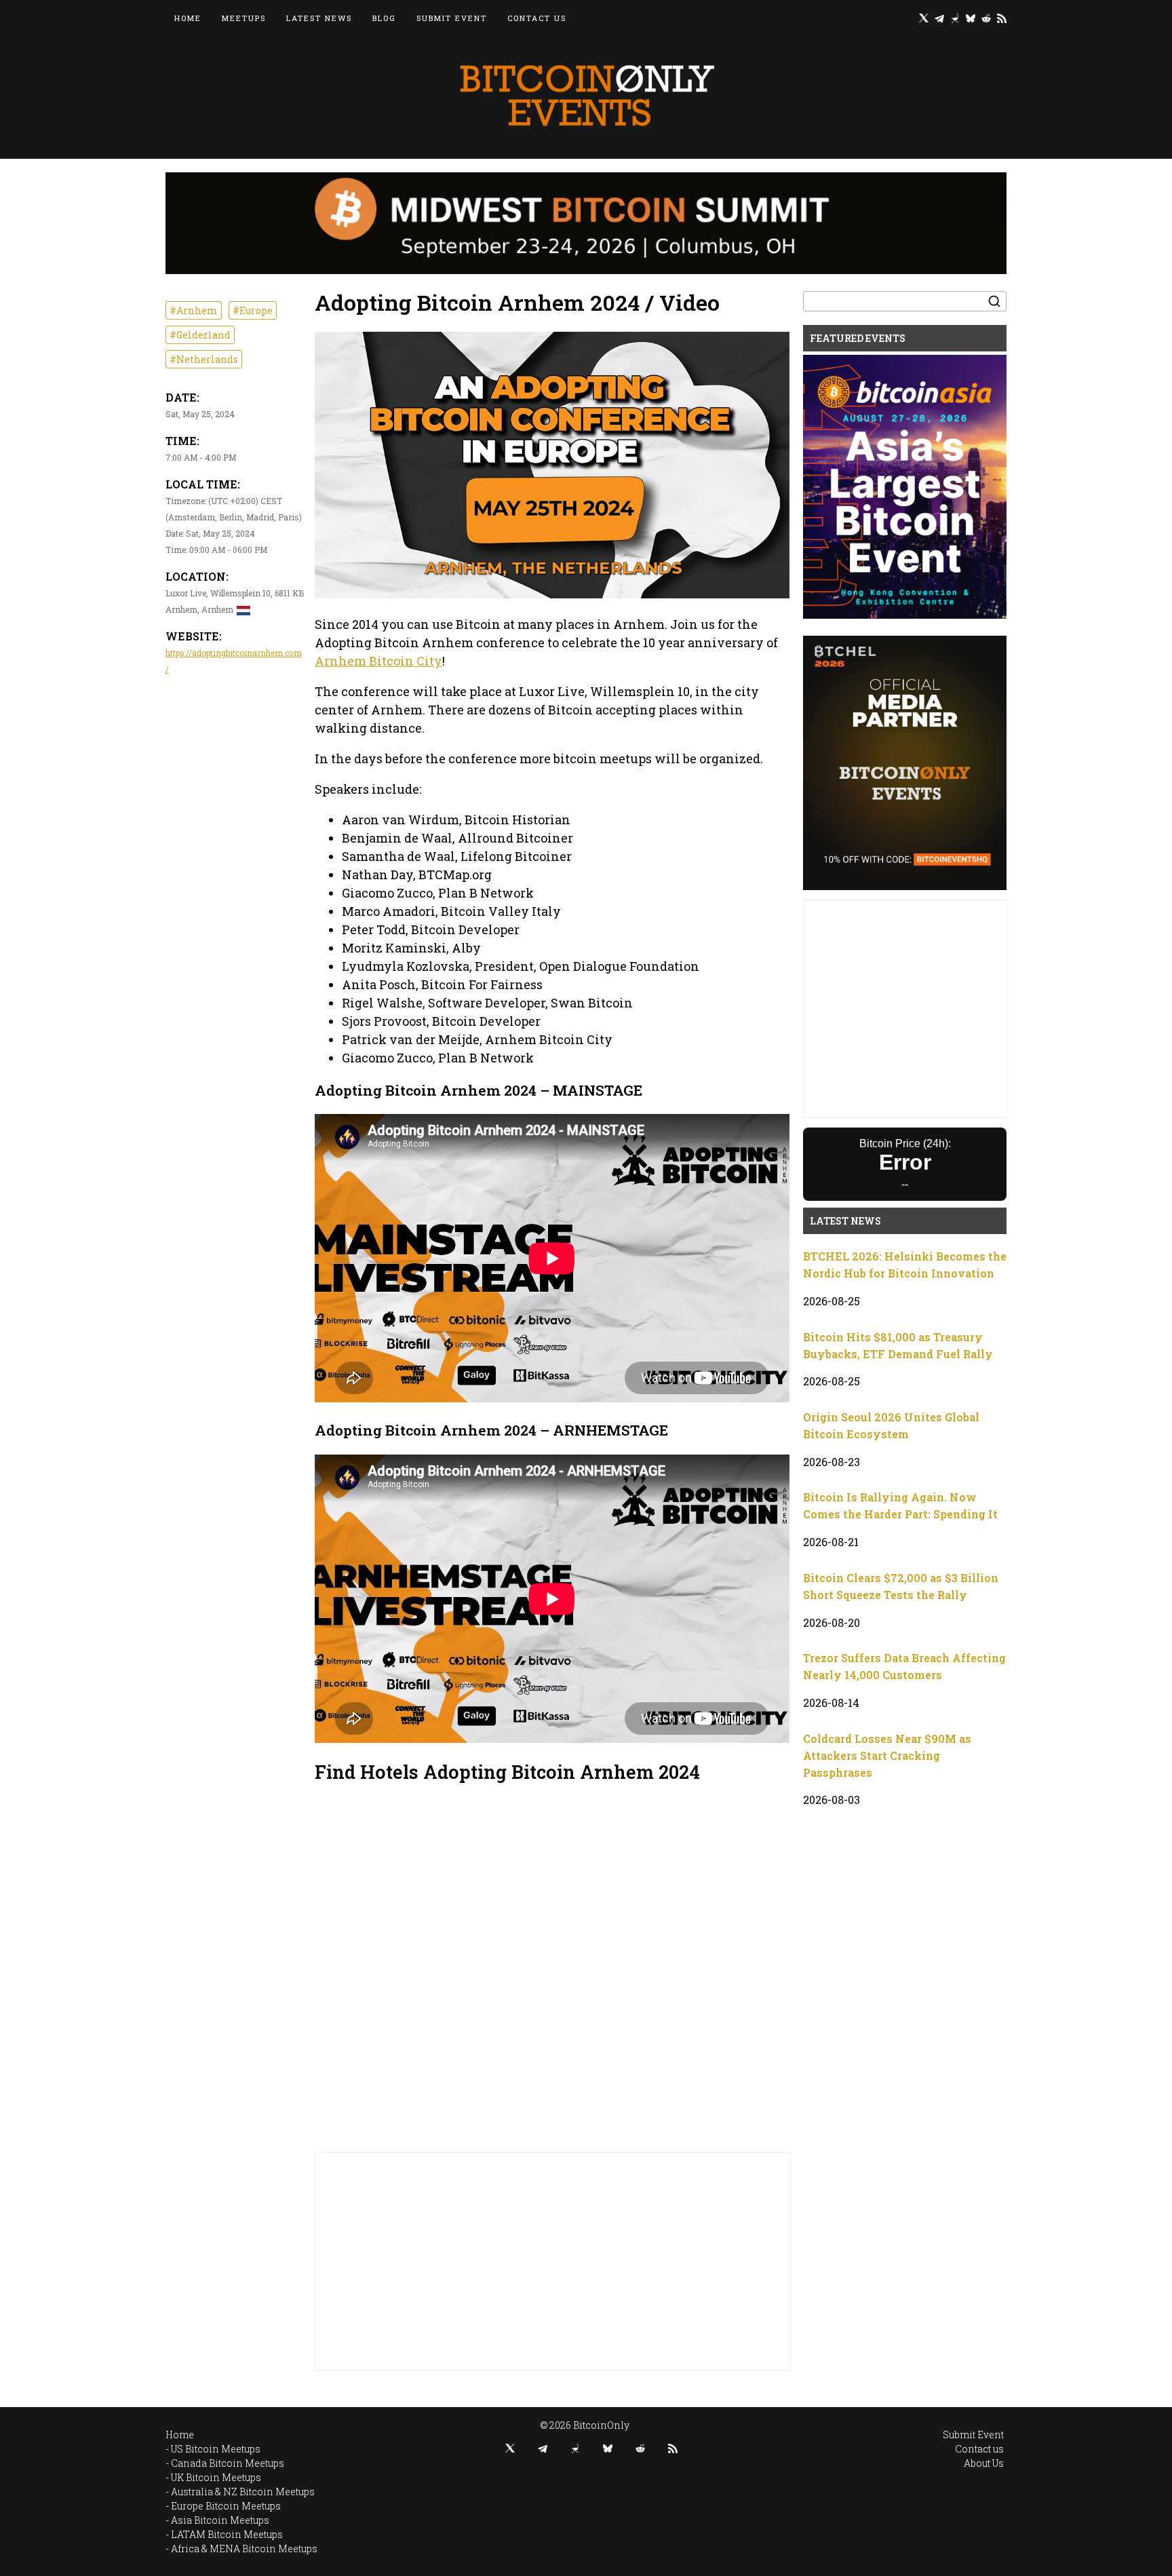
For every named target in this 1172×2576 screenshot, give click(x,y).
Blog (384, 18)
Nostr (955, 18)
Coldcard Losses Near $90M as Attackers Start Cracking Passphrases (887, 1755)
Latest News (319, 18)
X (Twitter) (924, 18)
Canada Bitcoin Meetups (228, 2463)
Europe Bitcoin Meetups (226, 2506)
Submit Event (452, 18)
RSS (1002, 18)
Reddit (986, 18)
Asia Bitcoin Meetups (220, 2520)
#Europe (253, 310)
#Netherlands (204, 359)
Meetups (244, 18)
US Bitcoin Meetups (216, 2449)
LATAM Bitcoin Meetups (227, 2534)
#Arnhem (194, 310)
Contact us (537, 18)
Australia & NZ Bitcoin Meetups (243, 2492)
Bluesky (971, 18)
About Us (984, 2463)
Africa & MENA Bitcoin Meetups (244, 2549)
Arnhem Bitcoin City (378, 661)
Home (188, 18)
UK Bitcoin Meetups (216, 2477)
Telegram (939, 18)
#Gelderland (200, 335)
